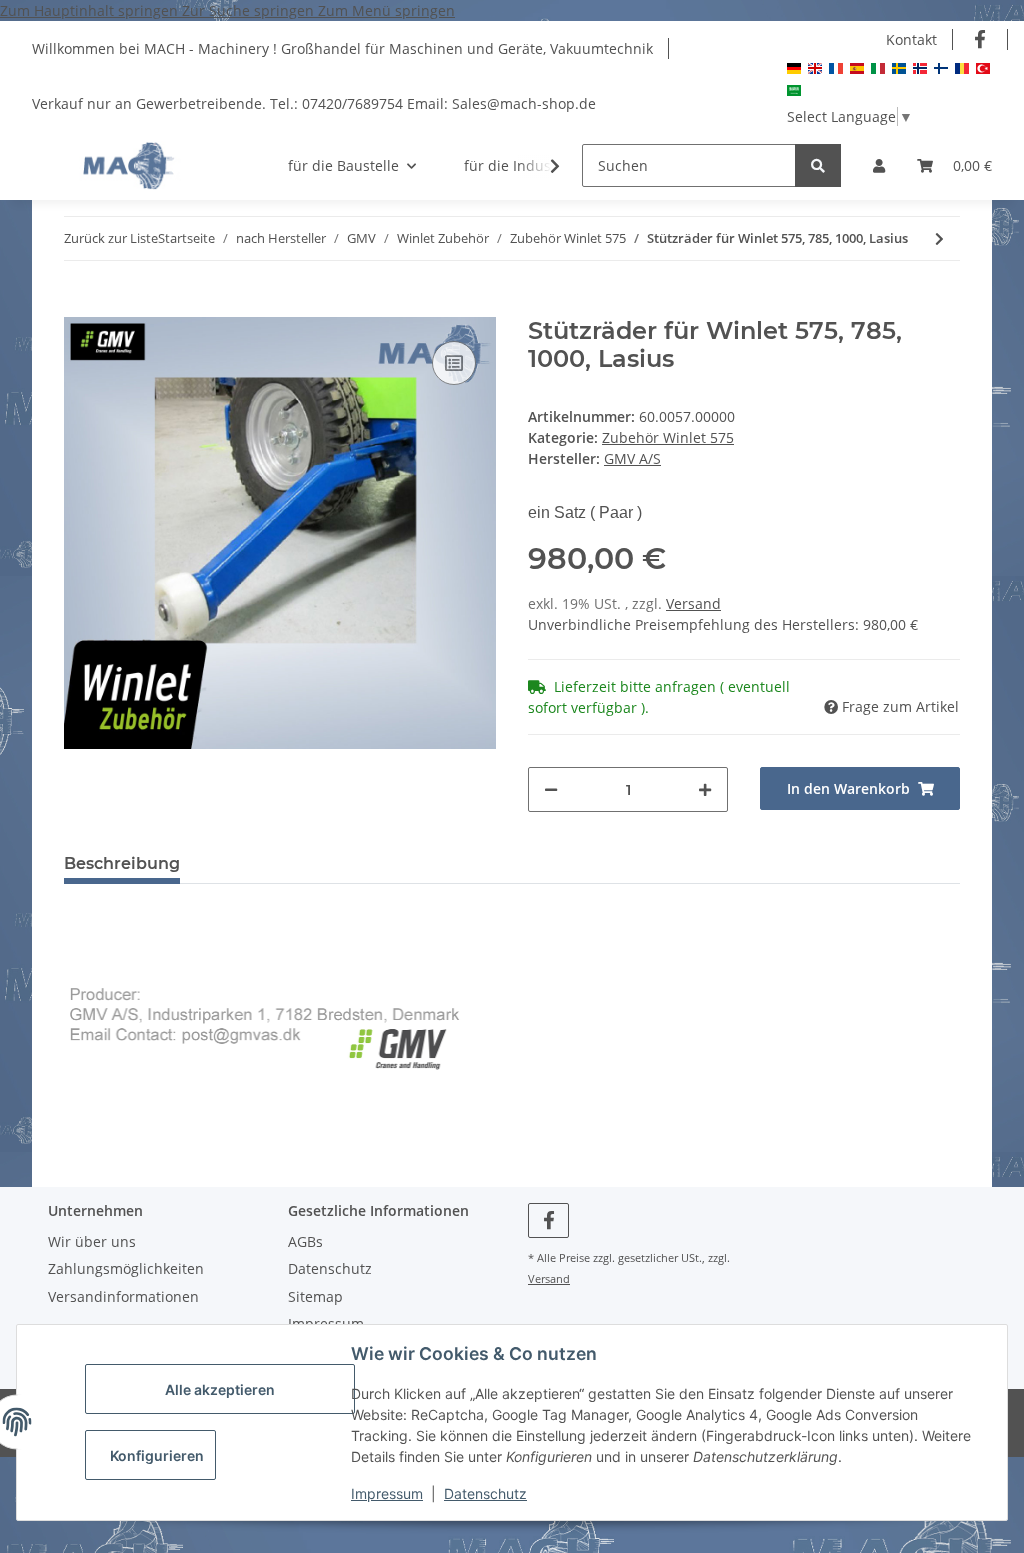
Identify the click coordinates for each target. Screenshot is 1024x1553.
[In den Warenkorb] (80, 306)
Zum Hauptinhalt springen (91, 10)
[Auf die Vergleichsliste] (454, 363)
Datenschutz (485, 1493)
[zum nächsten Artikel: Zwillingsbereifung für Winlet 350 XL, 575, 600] (939, 238)
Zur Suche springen (250, 10)
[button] (879, 165)
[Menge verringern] (551, 789)
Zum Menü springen (386, 10)
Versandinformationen (123, 1296)
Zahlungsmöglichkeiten (126, 1268)
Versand (693, 603)
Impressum (387, 1493)
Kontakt (911, 39)
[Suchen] (818, 165)
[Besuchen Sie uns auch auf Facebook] (980, 39)
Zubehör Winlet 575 (668, 437)
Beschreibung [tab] (122, 863)
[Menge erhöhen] (705, 789)
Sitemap (315, 1296)
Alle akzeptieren (220, 1389)
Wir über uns (92, 1241)
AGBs (305, 1241)
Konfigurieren (157, 1455)
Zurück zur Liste (111, 238)
